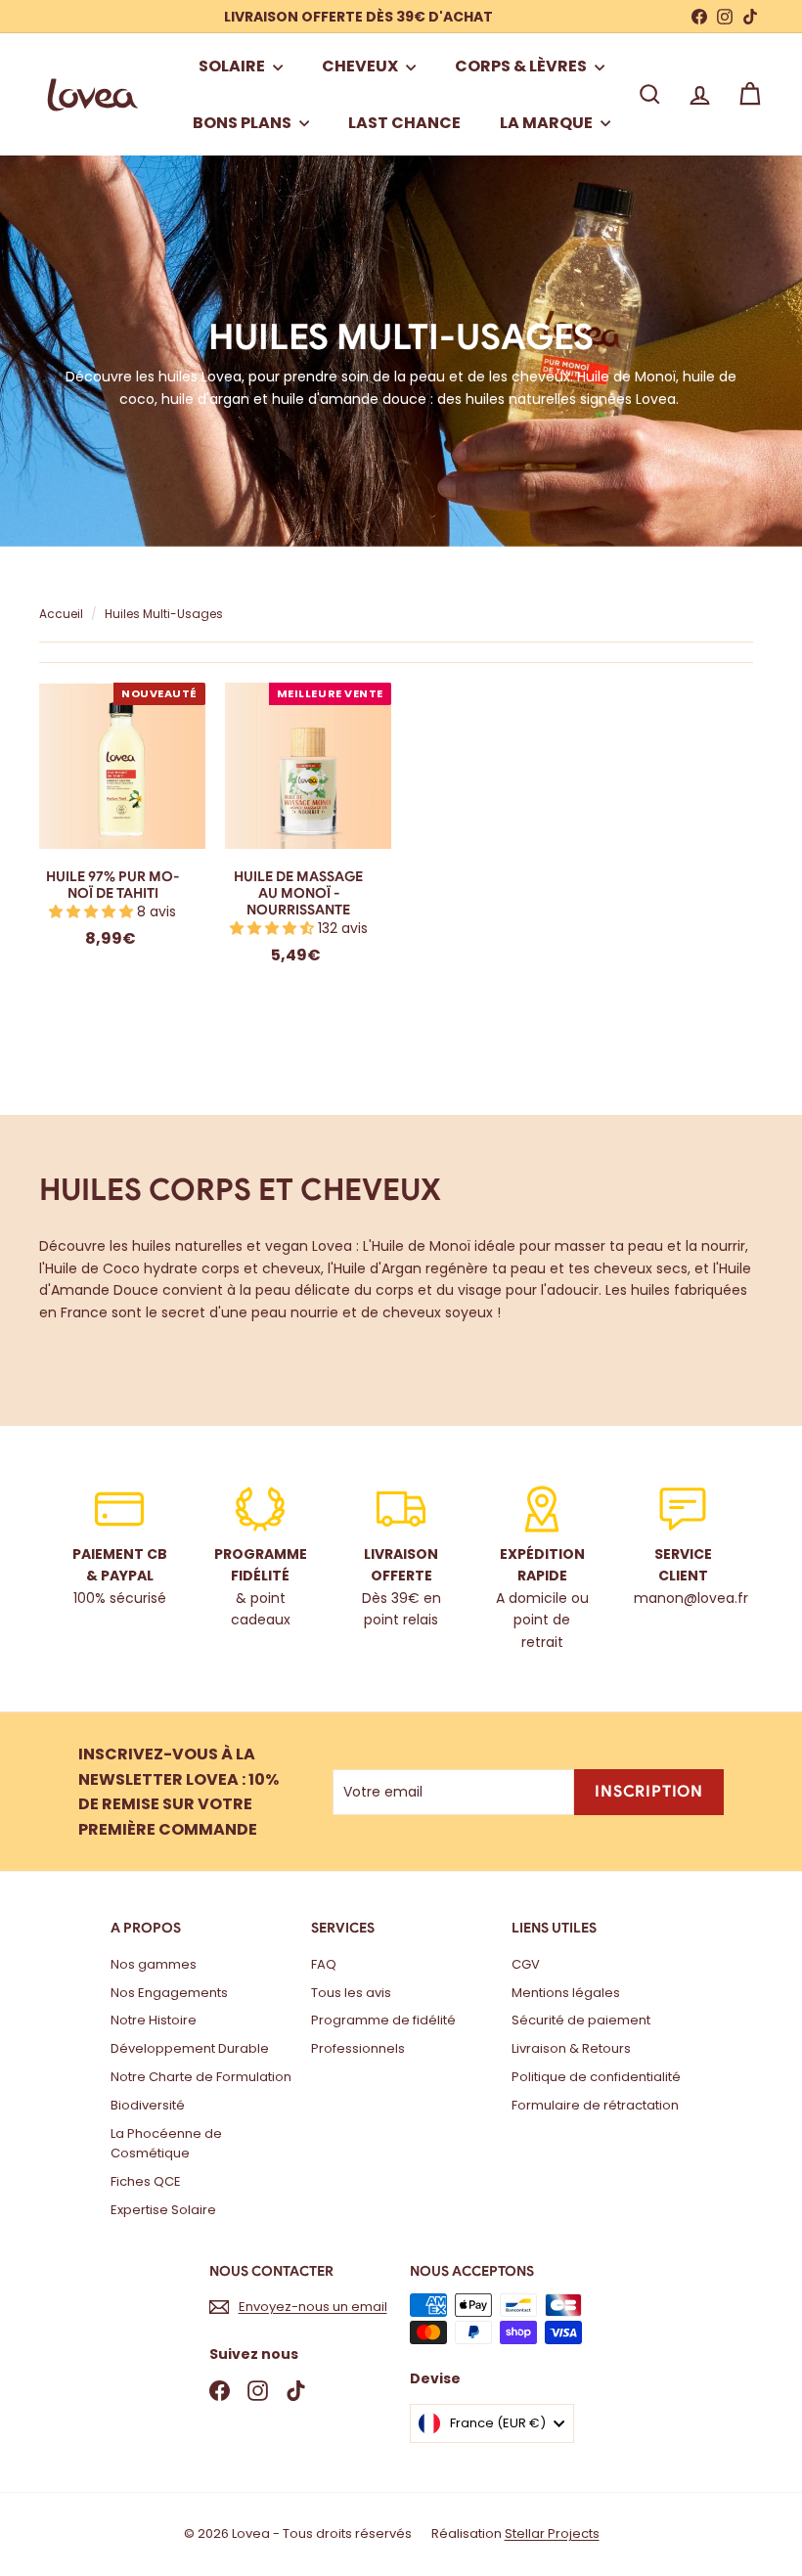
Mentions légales (566, 1993)
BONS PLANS (244, 123)
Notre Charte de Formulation (201, 2077)
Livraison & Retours (571, 2048)
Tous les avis (351, 1993)
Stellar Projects (552, 2533)
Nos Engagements (169, 1993)
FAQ (324, 1964)
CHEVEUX (361, 66)
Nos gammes (154, 1964)
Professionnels (358, 2048)
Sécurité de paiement (581, 2020)
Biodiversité (148, 2105)
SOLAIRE (233, 66)
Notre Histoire (154, 2020)
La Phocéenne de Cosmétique (166, 2144)
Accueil (63, 614)
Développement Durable (190, 2048)
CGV (526, 1964)
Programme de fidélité (383, 2020)
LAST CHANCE (404, 123)
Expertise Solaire (163, 2210)
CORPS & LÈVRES (522, 66)
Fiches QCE (146, 2181)
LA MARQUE (548, 123)
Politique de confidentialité (596, 2077)
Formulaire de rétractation (595, 2105)
